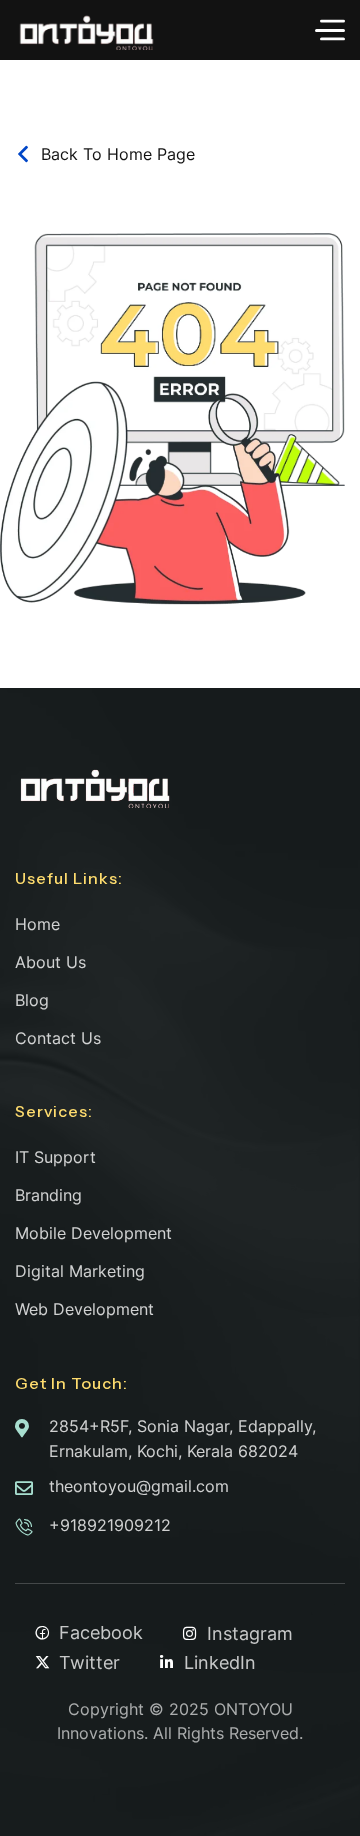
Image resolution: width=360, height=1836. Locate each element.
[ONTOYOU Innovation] (86, 30)
